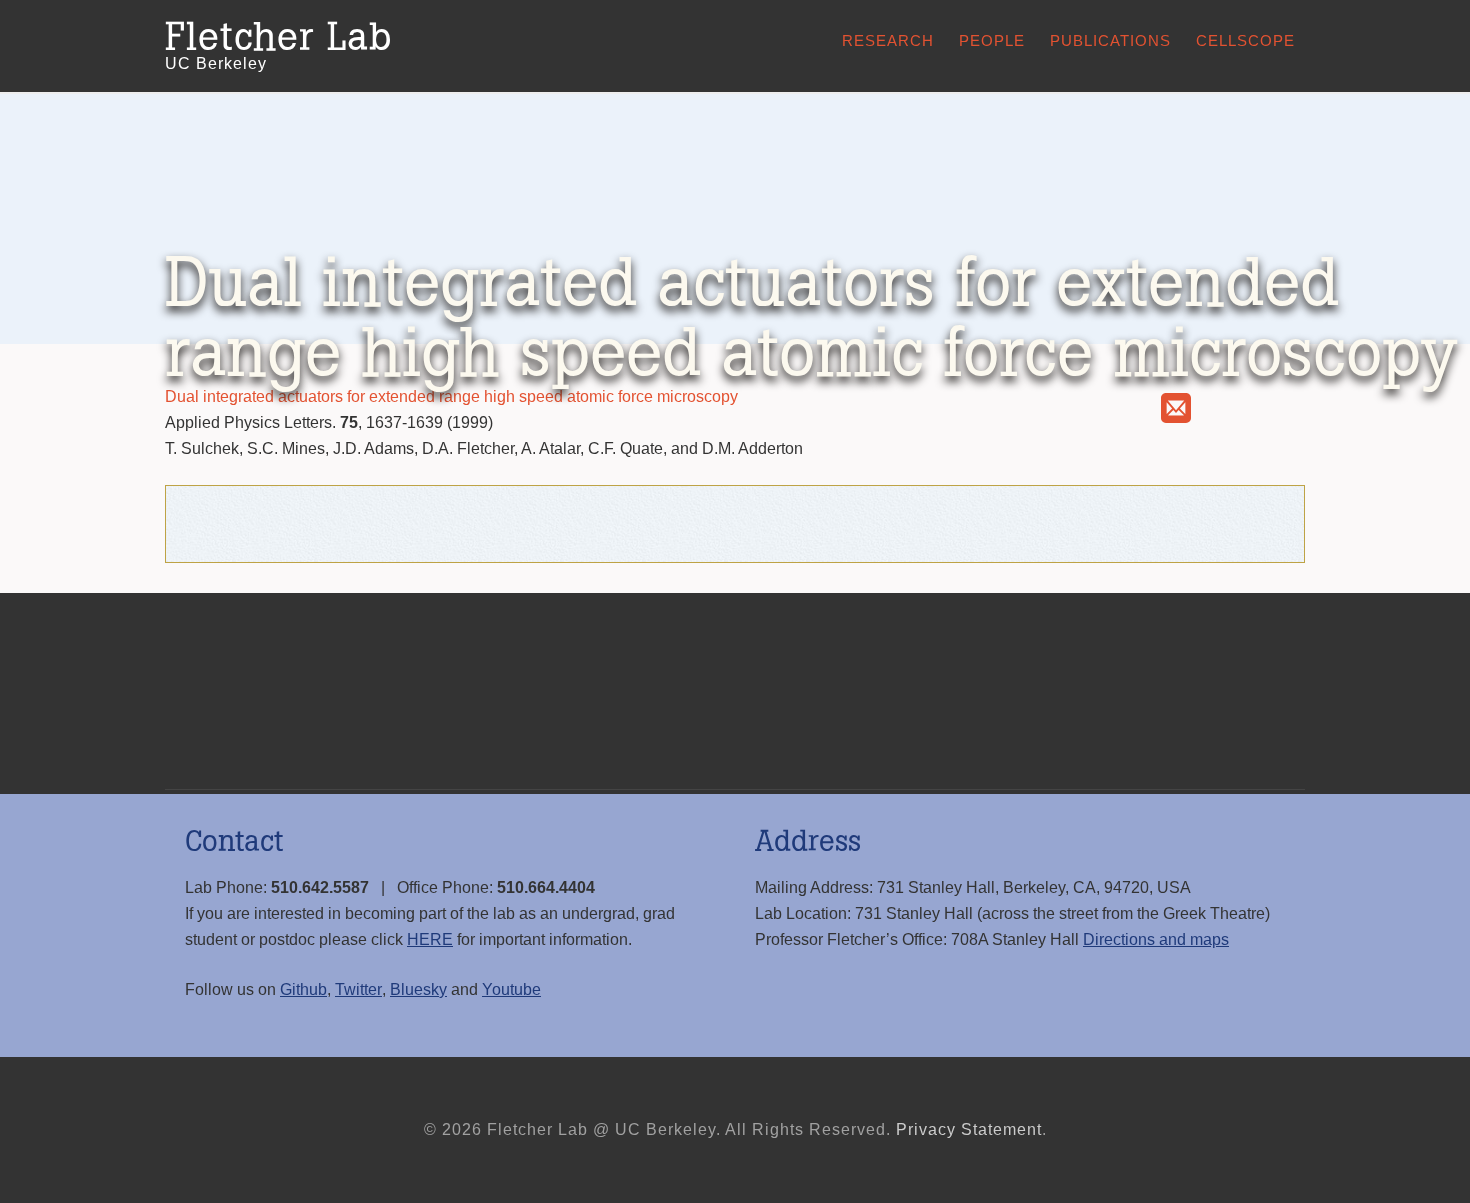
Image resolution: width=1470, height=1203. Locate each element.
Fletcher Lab (278, 38)
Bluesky (418, 989)
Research (888, 40)
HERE (430, 939)
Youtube (511, 989)
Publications (1110, 40)
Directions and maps (1156, 939)
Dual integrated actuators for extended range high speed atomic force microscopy (451, 396)
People (992, 40)
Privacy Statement (969, 1129)
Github (303, 989)
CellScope (1245, 40)
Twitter (358, 989)
